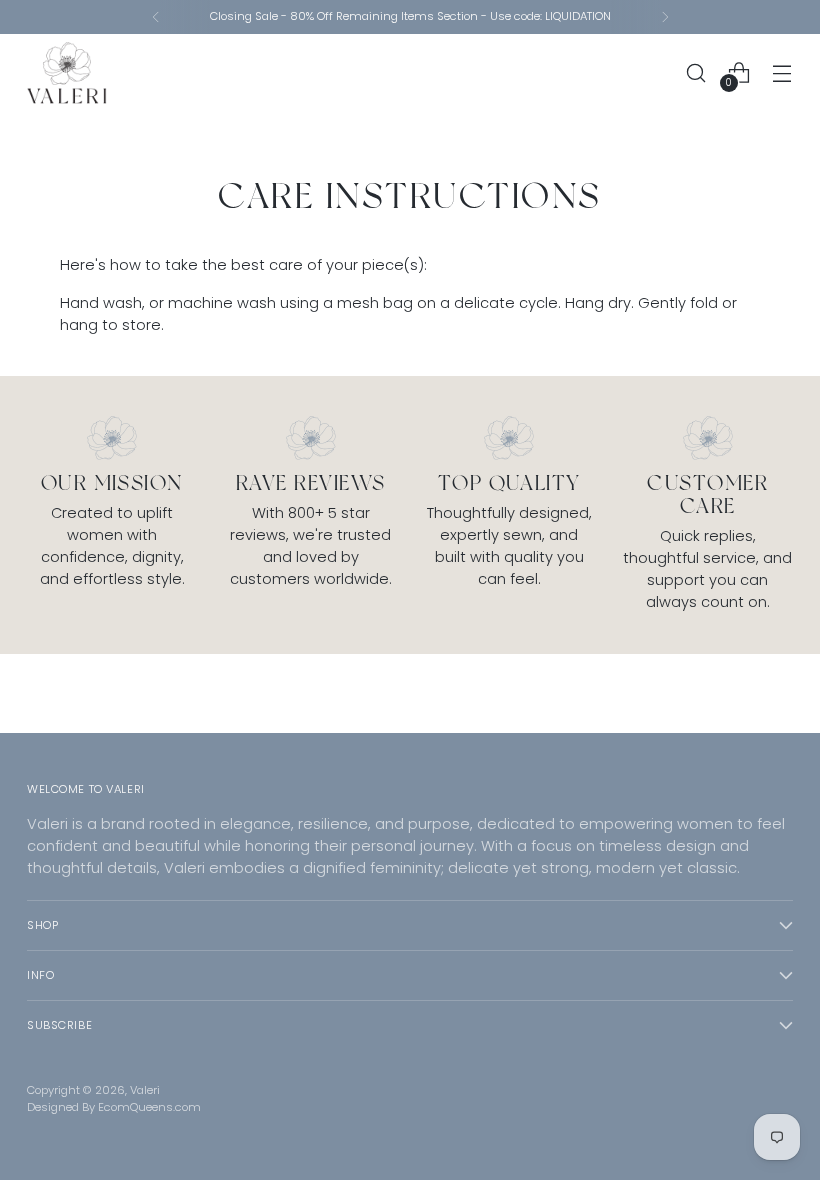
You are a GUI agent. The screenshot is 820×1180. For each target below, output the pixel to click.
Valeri (145, 1090)
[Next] (665, 17)
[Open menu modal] (782, 72)
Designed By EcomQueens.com (114, 1107)
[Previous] (156, 17)
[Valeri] (67, 73)
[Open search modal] (696, 72)
